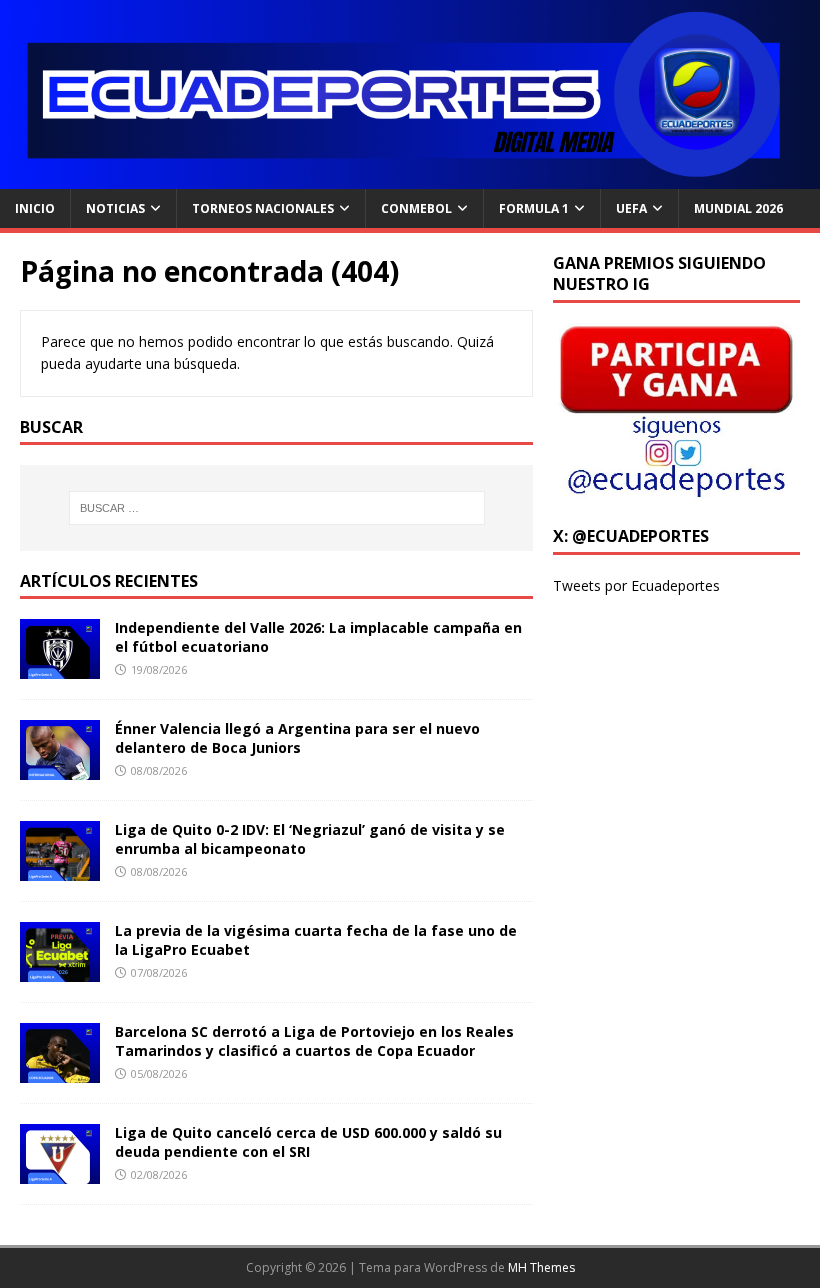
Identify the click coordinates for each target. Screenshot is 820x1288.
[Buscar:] (277, 508)
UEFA (631, 208)
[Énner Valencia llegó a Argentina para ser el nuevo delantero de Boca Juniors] (60, 768)
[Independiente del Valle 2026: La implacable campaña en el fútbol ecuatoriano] (60, 667)
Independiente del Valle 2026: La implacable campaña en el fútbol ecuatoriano (318, 636)
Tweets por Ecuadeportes (636, 585)
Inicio (35, 208)
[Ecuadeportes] (410, 177)
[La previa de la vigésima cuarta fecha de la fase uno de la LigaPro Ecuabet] (60, 970)
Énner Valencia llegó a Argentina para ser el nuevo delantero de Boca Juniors (297, 737)
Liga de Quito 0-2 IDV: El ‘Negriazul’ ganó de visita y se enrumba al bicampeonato (310, 838)
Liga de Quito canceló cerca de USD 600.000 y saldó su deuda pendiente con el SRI (308, 1141)
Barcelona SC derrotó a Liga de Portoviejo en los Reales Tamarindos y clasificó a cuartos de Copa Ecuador (314, 1040)
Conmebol (416, 208)
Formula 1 (534, 208)
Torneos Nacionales (263, 208)
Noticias (115, 208)
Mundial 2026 (738, 208)
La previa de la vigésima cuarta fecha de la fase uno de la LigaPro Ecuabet (316, 939)
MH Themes (541, 1267)
